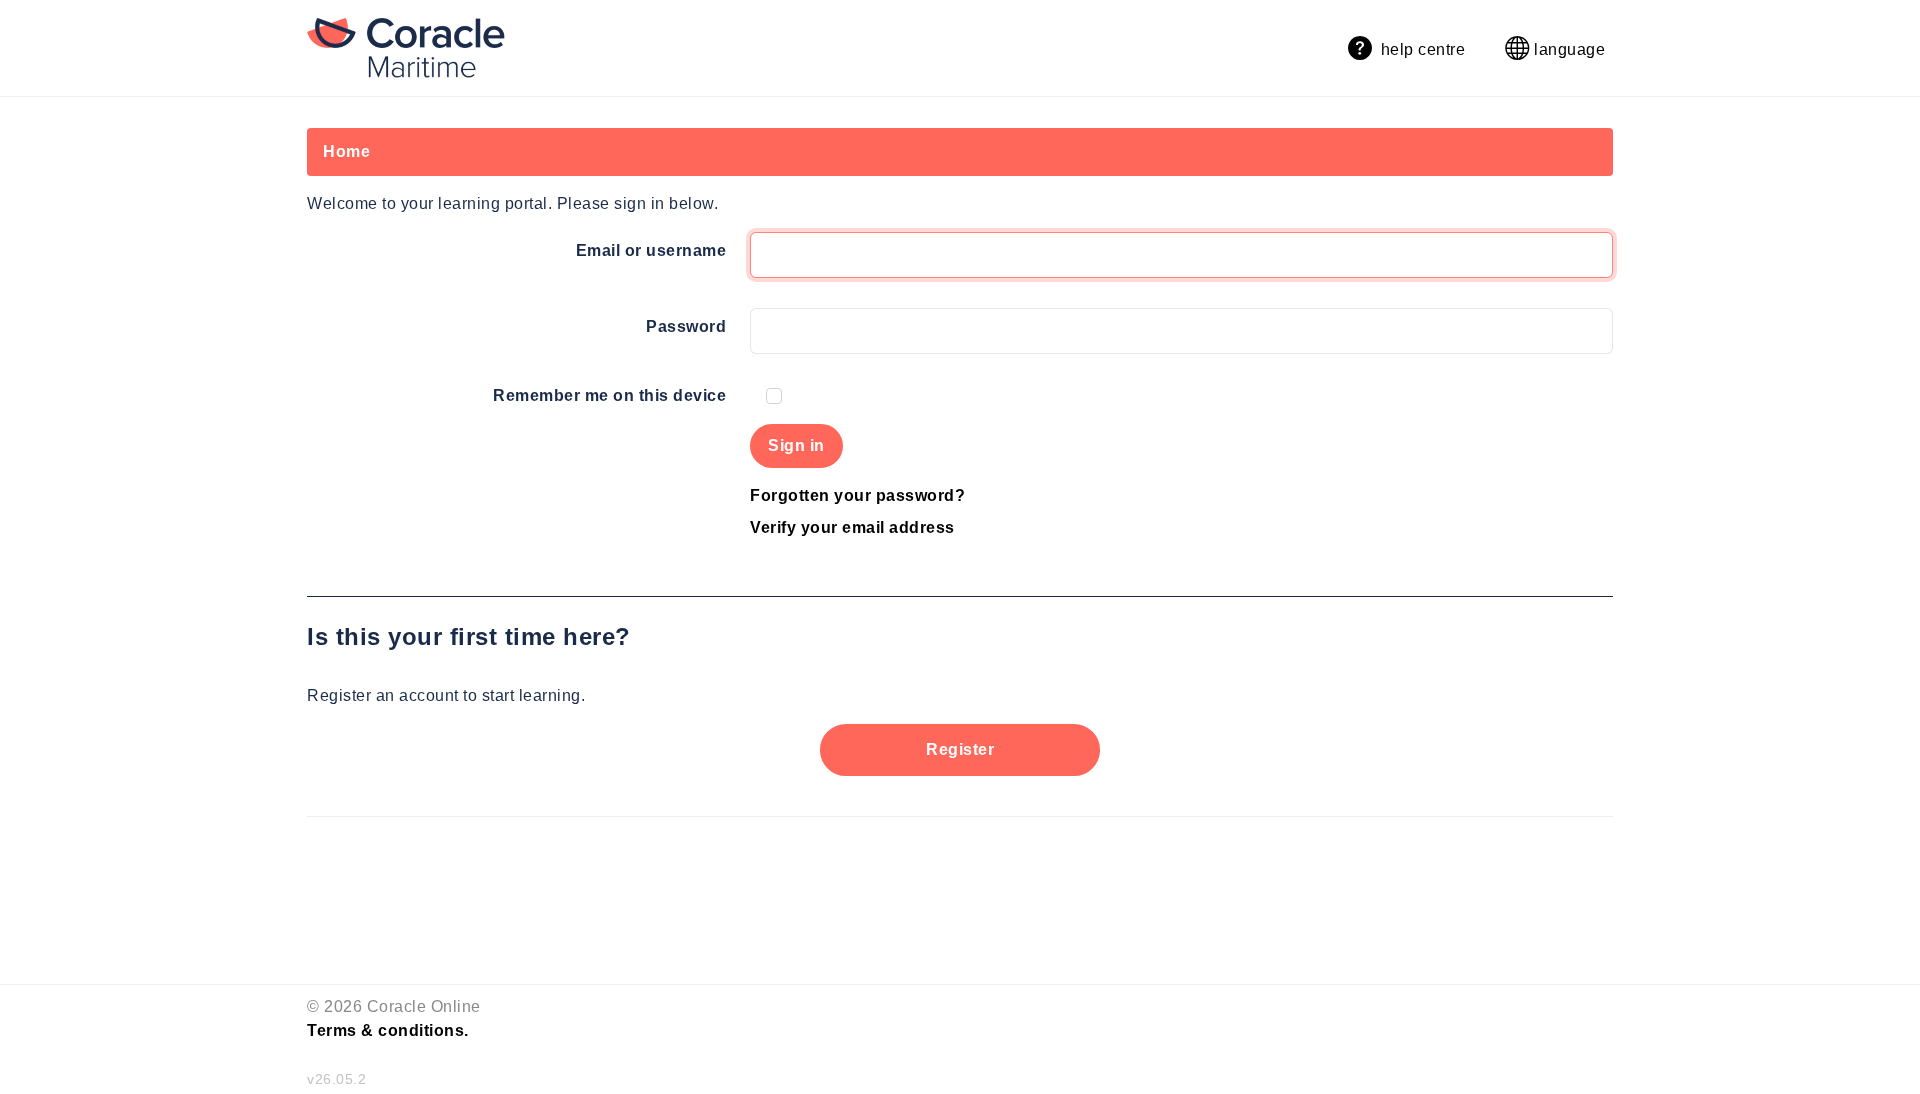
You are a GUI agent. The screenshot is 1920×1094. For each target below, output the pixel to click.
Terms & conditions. (388, 1030)
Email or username (651, 250)
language (1568, 49)
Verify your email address (852, 527)
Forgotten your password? (857, 495)
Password (686, 326)
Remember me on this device (609, 395)
